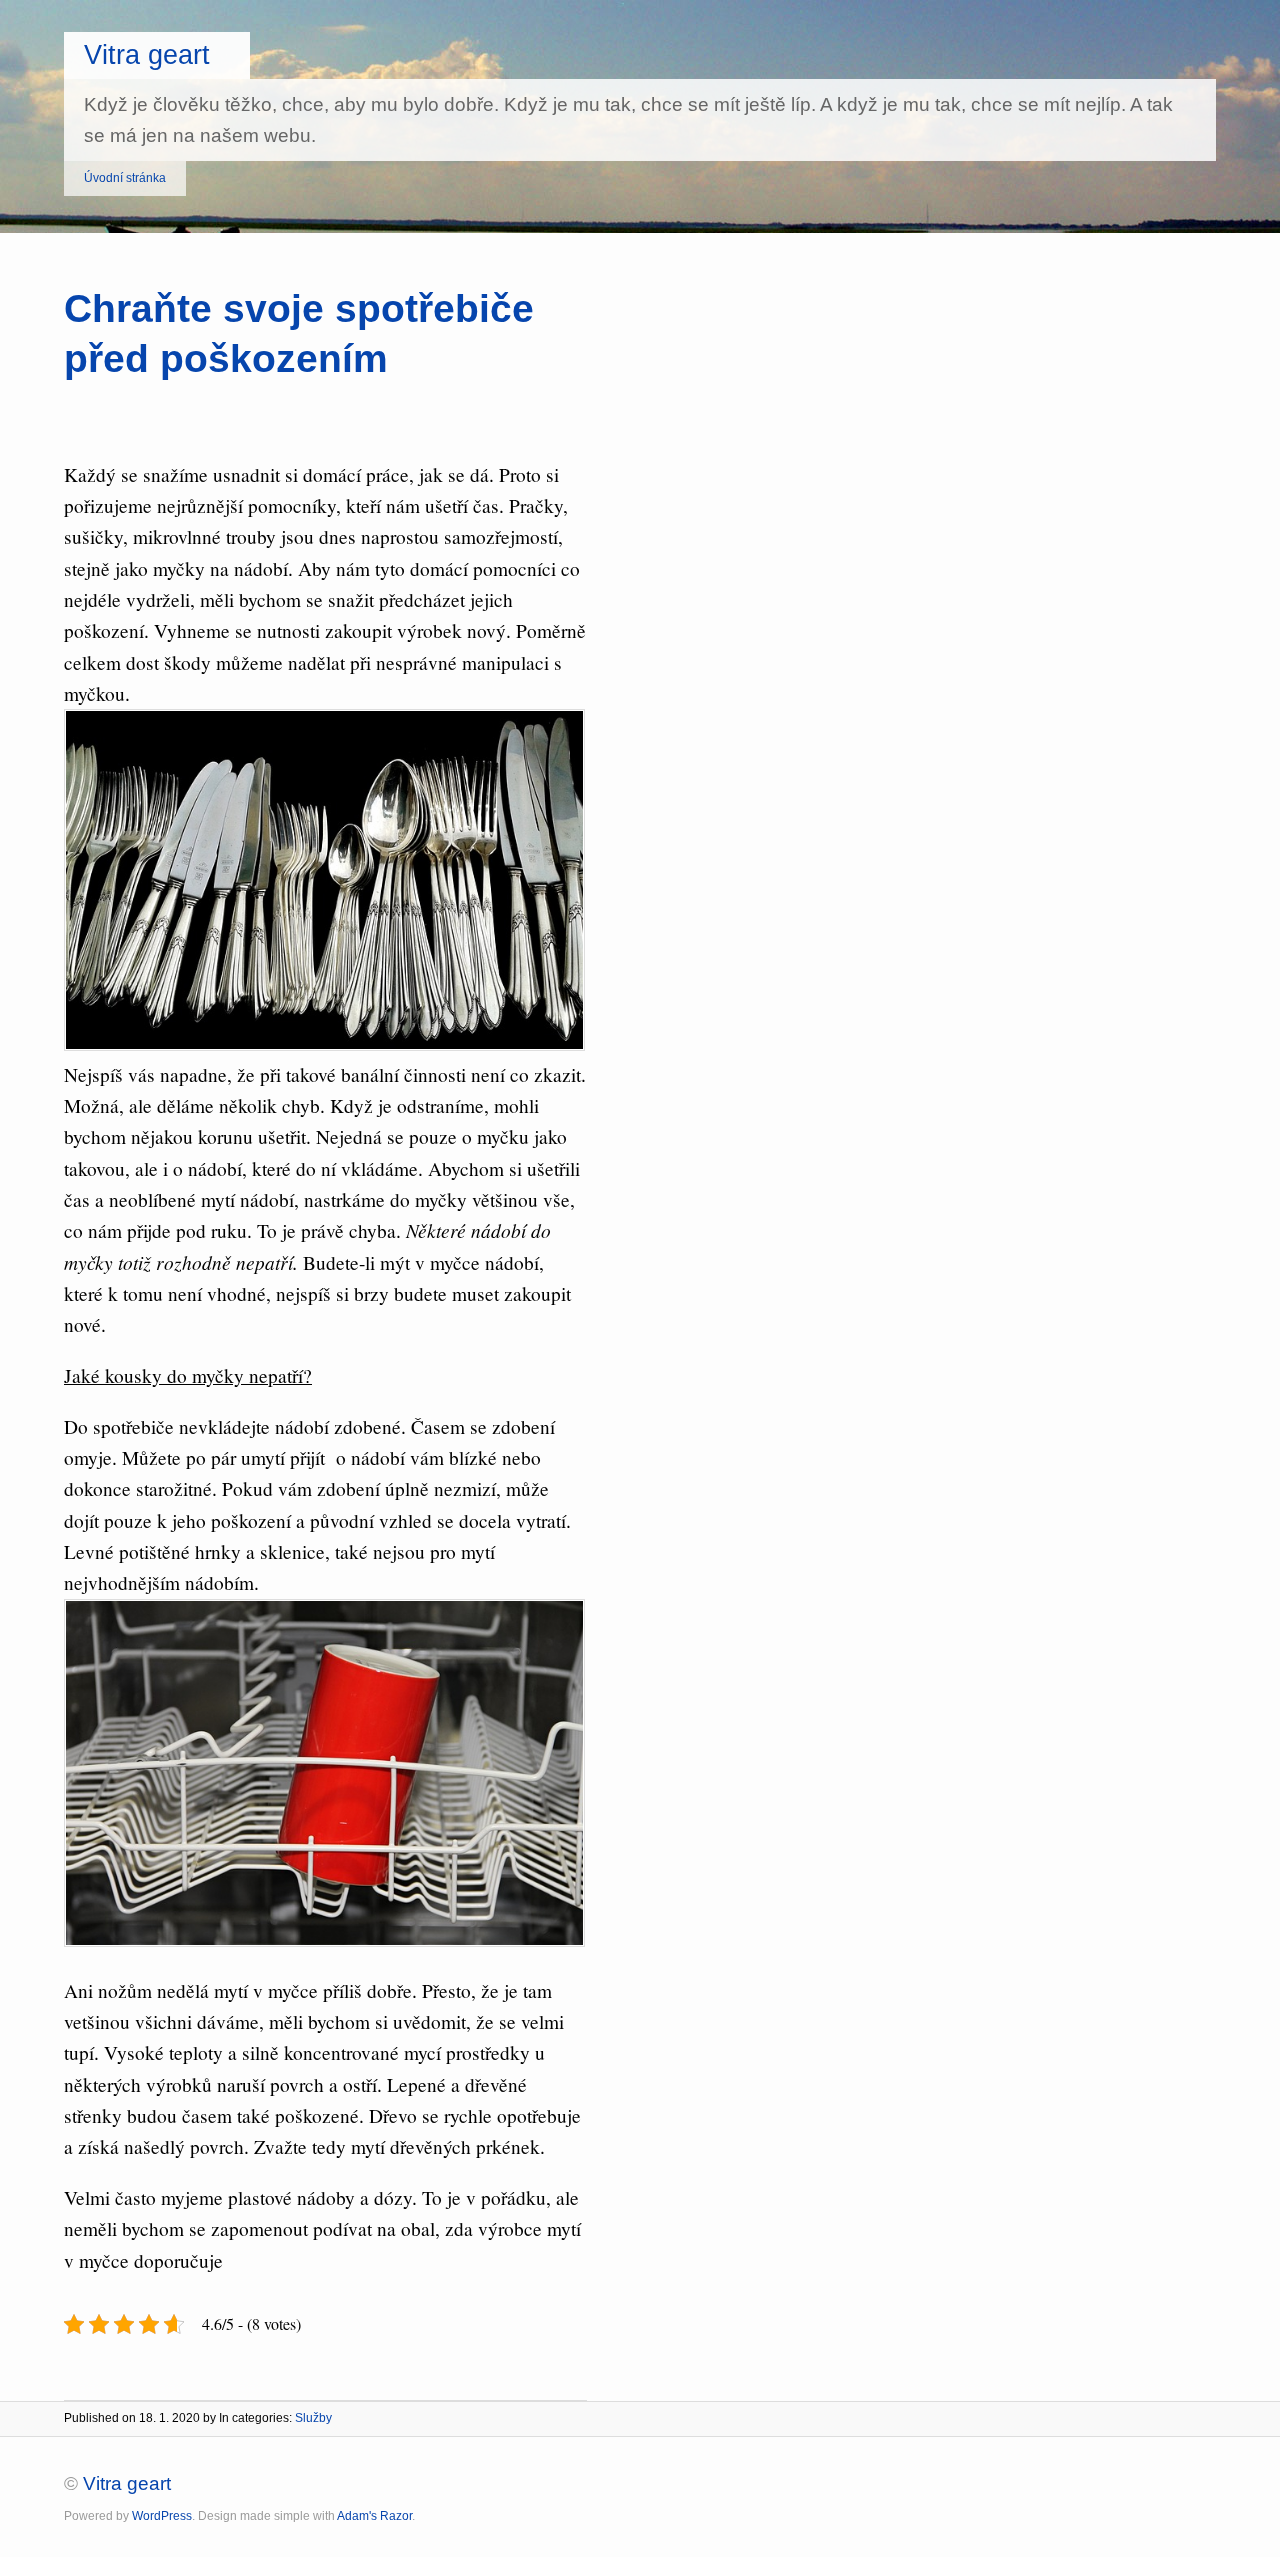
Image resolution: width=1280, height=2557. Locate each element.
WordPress (162, 2516)
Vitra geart (147, 54)
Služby (313, 2418)
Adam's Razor (374, 2516)
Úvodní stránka (125, 178)
